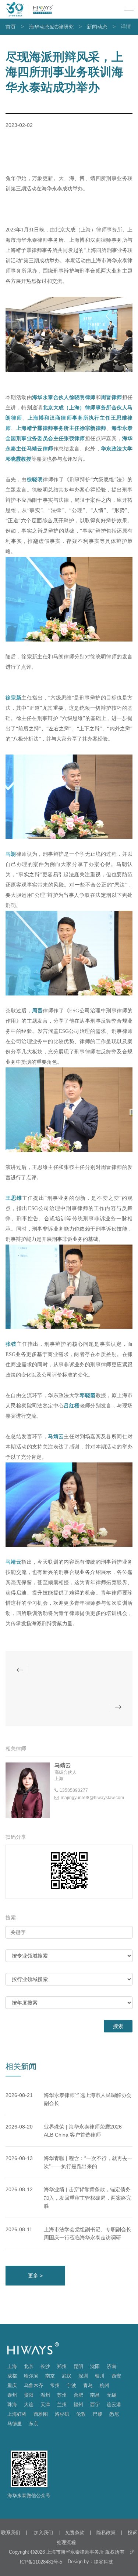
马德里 (15, 2424)
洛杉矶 (62, 2414)
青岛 (88, 2385)
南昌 (95, 2395)
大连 (29, 2405)
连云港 (114, 2405)
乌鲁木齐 (33, 2385)
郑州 (62, 2366)
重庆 (12, 2385)
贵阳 (29, 2395)
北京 (29, 2366)
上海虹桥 (17, 2414)
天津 (45, 2405)
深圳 (83, 2376)
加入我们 (43, 2533)
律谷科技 (103, 2562)
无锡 (112, 2395)
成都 (12, 2376)
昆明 (78, 2366)
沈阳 (95, 2366)
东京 (33, 2424)
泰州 (12, 2395)
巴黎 (98, 2414)
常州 (55, 2385)
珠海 (12, 2405)
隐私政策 (106, 2533)
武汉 (67, 2376)
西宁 (95, 2405)
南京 (50, 2376)
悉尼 (114, 2414)
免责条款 (75, 2533)
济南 (112, 2366)
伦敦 (81, 2414)
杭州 (105, 2385)
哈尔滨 (31, 2376)
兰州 (62, 2405)
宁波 (71, 2385)
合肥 (78, 2395)
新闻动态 (97, 27)
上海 (12, 2366)
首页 (11, 27)
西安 (116, 2376)
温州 (45, 2395)
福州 (78, 2405)
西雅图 (41, 2414)
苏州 (62, 2395)
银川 (100, 2376)
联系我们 (11, 2533)
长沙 (45, 2366)
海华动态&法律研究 (51, 27)
